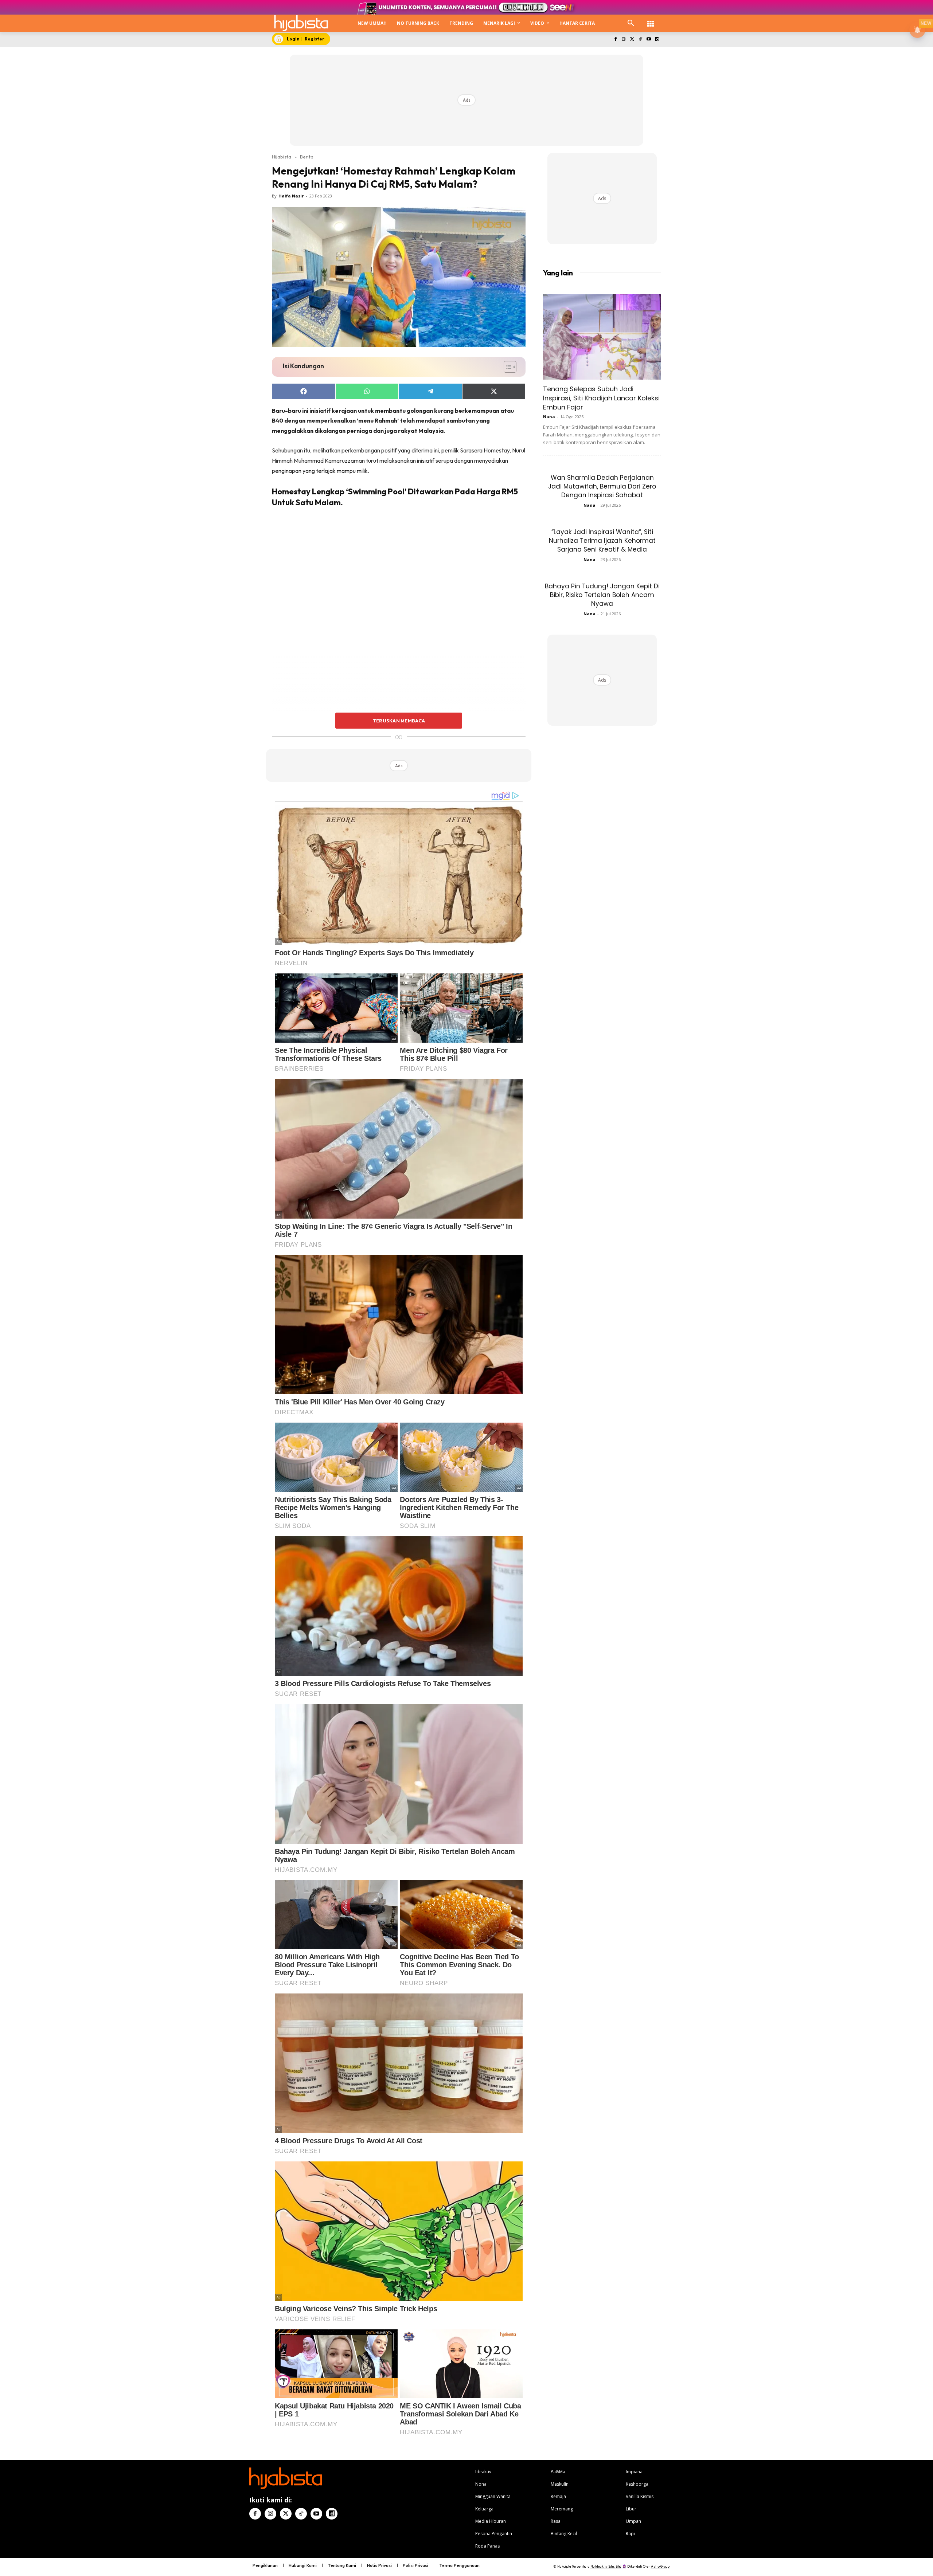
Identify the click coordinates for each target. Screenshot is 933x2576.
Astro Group (660, 2566)
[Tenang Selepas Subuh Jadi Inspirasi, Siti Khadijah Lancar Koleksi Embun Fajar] (602, 337)
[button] (631, 23)
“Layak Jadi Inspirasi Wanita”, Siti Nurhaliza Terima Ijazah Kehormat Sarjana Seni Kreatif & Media (602, 541)
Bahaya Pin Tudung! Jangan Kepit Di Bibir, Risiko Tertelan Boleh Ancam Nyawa (602, 595)
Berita (307, 157)
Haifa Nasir (291, 196)
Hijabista (282, 157)
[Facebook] (615, 40)
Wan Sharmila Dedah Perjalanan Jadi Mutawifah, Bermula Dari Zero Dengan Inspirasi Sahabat (602, 486)
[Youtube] (649, 40)
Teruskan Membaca (399, 721)
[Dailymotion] (657, 40)
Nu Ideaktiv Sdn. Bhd (606, 2566)
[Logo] (301, 23)
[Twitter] (632, 40)
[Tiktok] (641, 40)
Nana (549, 417)
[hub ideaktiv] (651, 20)
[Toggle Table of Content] (506, 367)
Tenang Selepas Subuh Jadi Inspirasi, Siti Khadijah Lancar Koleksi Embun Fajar (601, 398)
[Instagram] (624, 40)
